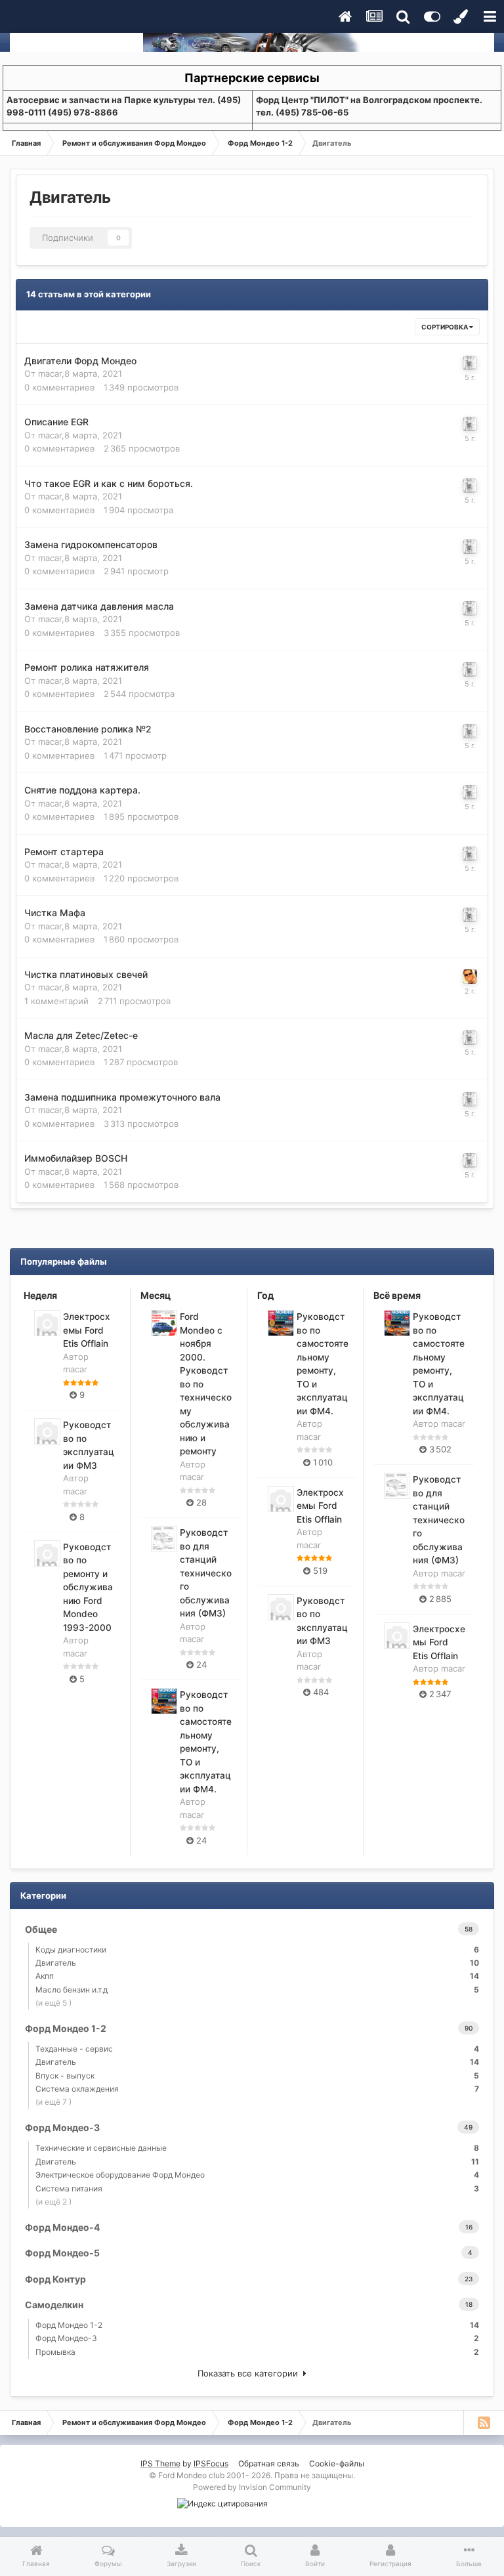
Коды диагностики (257, 1950)
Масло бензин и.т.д (257, 1990)
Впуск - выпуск (257, 2076)
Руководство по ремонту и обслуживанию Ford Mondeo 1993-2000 (88, 1587)
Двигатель (257, 1963)
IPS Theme (160, 2463)
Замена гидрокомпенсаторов (91, 544)
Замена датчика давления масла (99, 606)
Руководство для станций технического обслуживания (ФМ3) (206, 1573)
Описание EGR (56, 422)
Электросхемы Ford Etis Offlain (87, 1330)
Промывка (257, 2352)
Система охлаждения (257, 2089)
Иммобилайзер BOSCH (76, 1158)
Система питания (257, 2188)
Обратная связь (269, 2463)
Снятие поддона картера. (82, 790)
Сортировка (445, 327)
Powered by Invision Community (252, 2487)
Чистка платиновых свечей (86, 974)
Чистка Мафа (55, 913)
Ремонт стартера (64, 852)
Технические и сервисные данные (257, 2148)
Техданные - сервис (257, 2049)
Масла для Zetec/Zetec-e (81, 1035)
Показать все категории (250, 2373)
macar (50, 373)
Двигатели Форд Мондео (80, 361)
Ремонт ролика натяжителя (87, 667)
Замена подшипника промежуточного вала (122, 1097)
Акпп (257, 1976)
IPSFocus (211, 2463)
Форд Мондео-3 (257, 2338)
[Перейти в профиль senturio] (470, 977)
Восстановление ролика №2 (88, 729)
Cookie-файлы (337, 2463)
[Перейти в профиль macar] (470, 363)
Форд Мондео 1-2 (257, 2325)
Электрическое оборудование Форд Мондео (257, 2175)
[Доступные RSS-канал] (484, 2422)
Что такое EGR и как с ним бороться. (109, 483)
